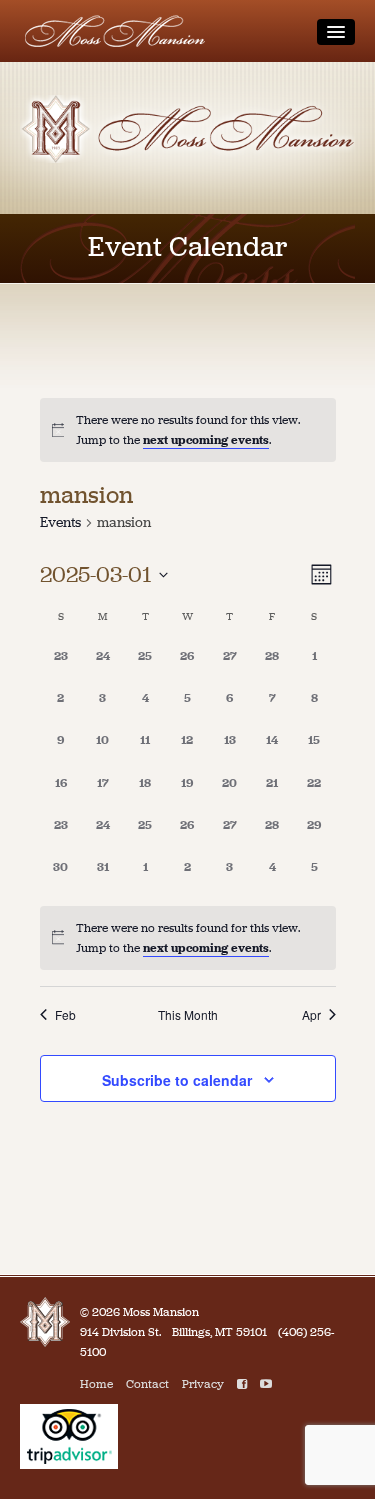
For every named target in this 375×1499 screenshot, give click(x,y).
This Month (188, 1015)
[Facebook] (242, 1384)
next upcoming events (206, 440)
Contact (147, 1384)
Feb (65, 1015)
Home (96, 1384)
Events (60, 522)
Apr (311, 1015)
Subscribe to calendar (177, 1080)
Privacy (203, 1384)
